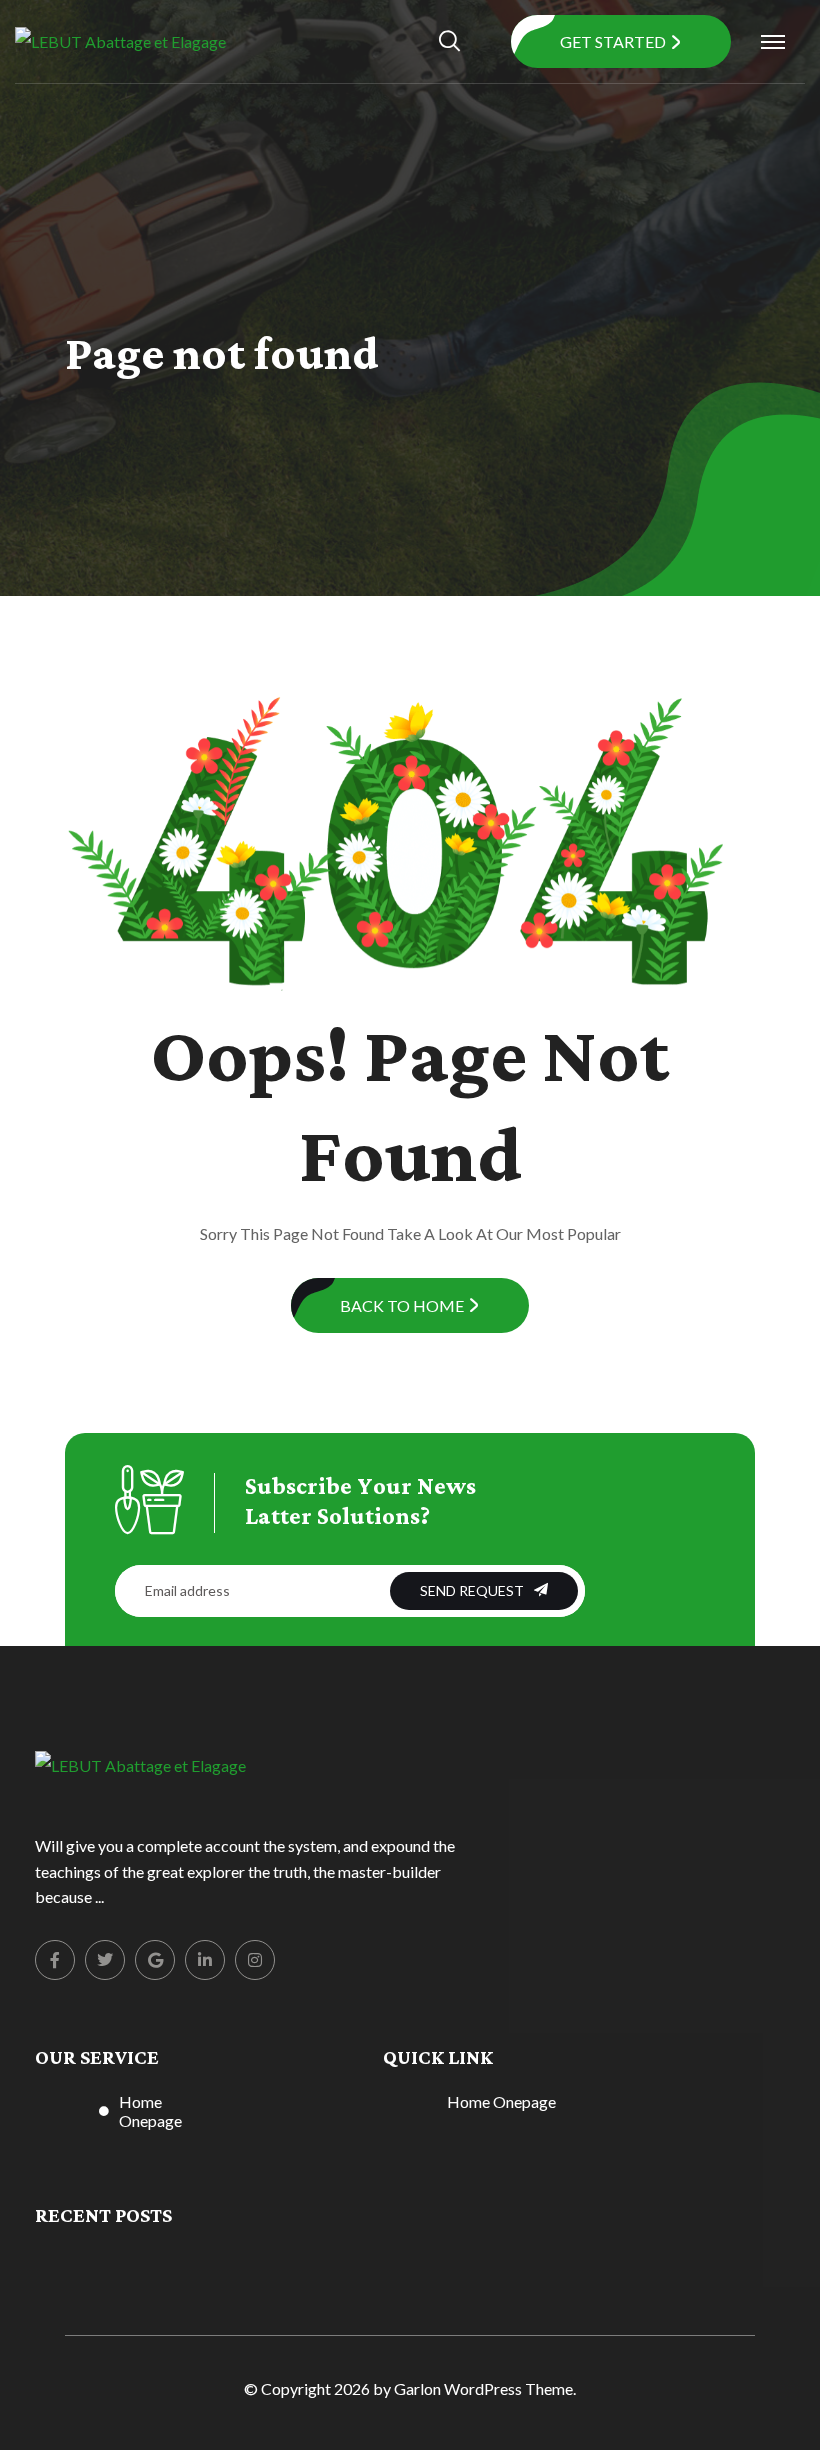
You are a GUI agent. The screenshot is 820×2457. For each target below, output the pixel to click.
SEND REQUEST (472, 1590)
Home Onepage (150, 2111)
